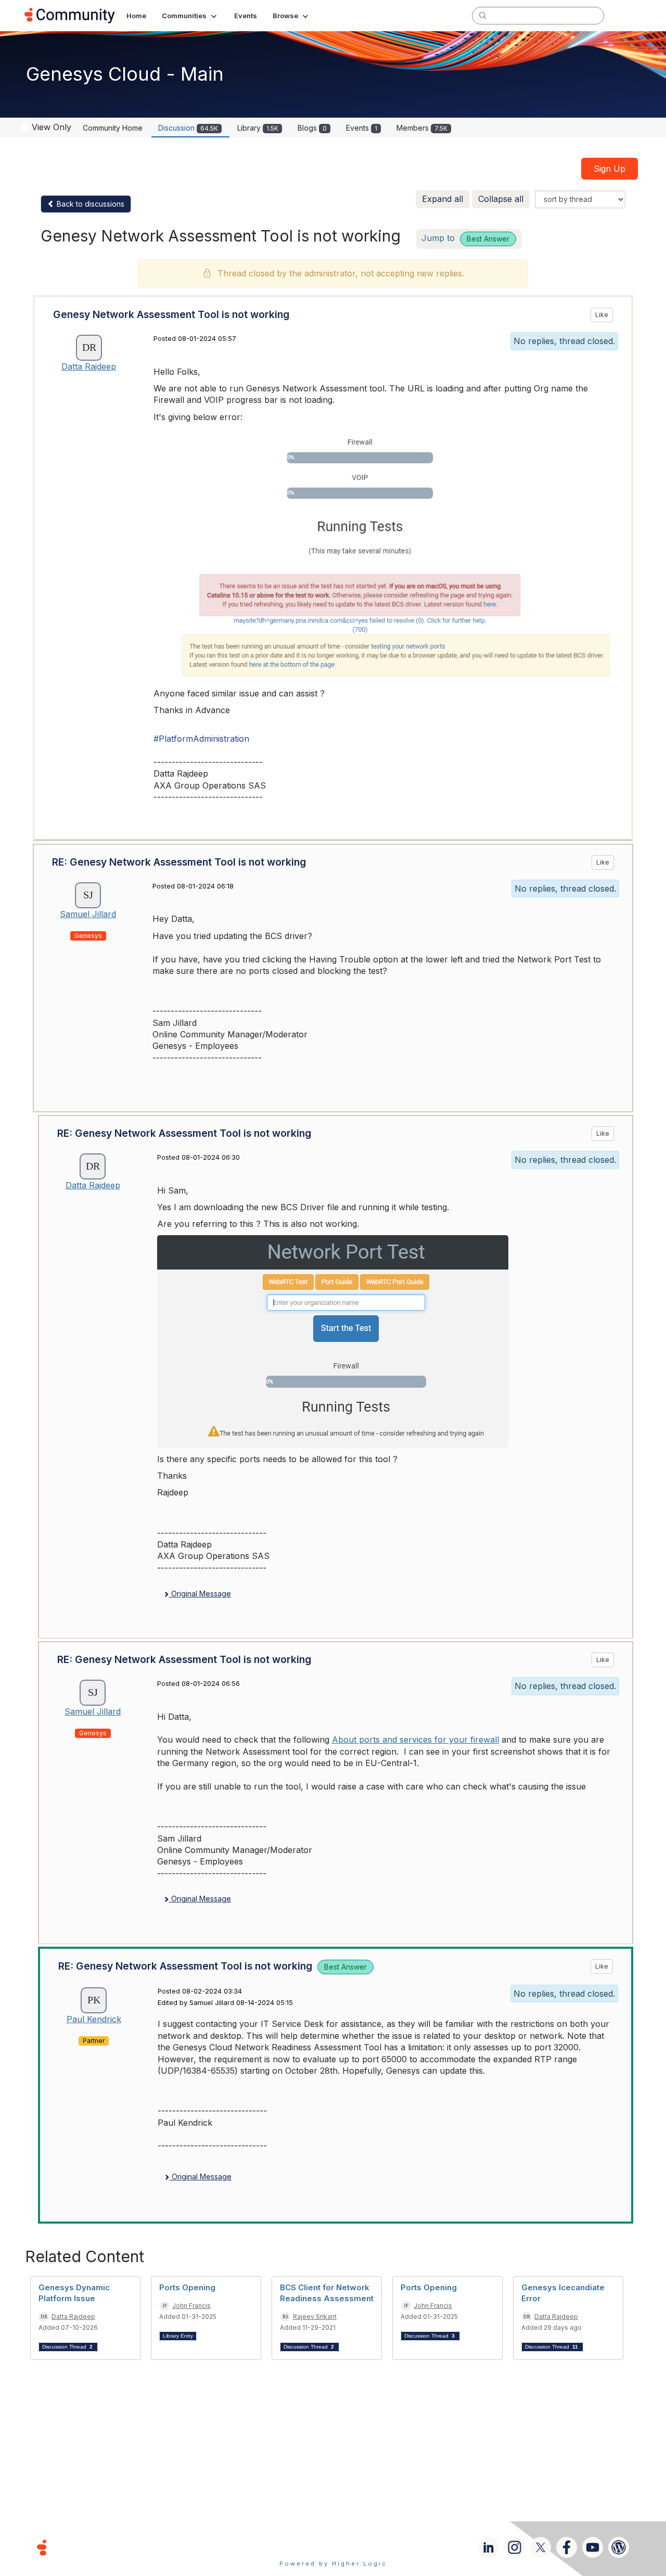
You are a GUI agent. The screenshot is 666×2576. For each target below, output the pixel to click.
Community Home (113, 128)
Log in (628, 15)
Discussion (188, 128)
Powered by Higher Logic (333, 2564)
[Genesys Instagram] (515, 2547)
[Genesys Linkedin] (489, 2547)
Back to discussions (89, 204)
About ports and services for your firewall (415, 1740)
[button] (190, 16)
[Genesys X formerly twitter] (541, 2547)
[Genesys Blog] (619, 2547)
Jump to (465, 238)
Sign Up (610, 169)
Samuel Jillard (88, 914)
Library (258, 128)
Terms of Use (296, 2547)
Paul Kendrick (94, 2019)
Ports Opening (187, 2287)
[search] (483, 15)
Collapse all (501, 199)
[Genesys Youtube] (593, 2547)
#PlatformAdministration (201, 739)
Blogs (312, 128)
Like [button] (602, 315)
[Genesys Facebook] (567, 2547)
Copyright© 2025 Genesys (113, 2547)
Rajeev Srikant (315, 2317)
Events (362, 128)
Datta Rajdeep (89, 366)
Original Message (200, 1594)
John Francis (191, 2306)
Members (422, 128)
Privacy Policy (367, 2547)
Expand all (443, 199)
